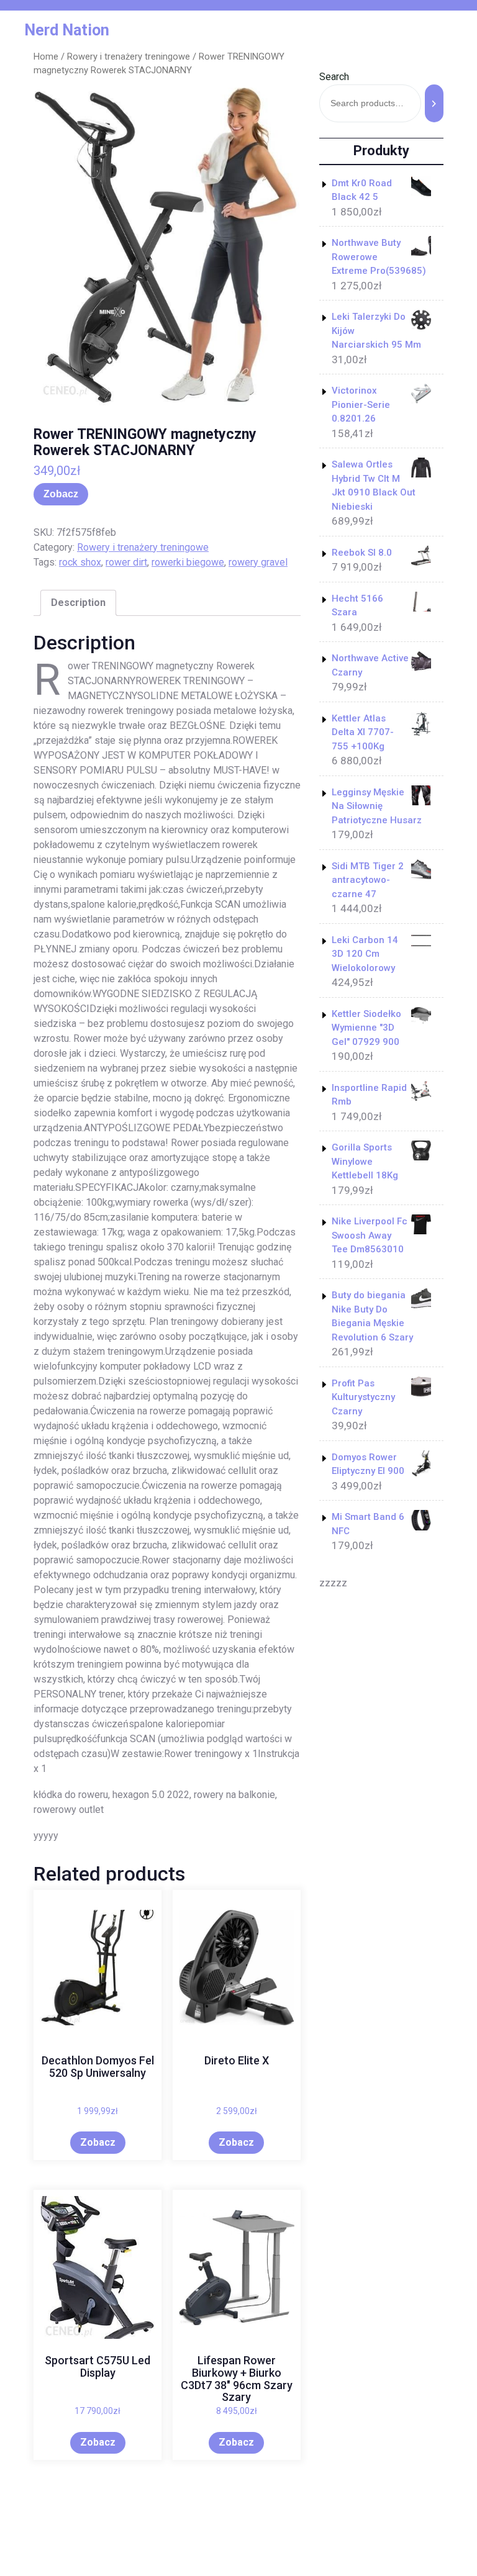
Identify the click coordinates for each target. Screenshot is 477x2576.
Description (78, 603)
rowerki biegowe (188, 562)
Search (334, 77)
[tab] (78, 603)
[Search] (434, 103)
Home (46, 56)
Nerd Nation (67, 30)
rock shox (80, 562)
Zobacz (61, 494)
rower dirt (126, 562)
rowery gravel (258, 562)
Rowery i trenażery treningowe (129, 56)
